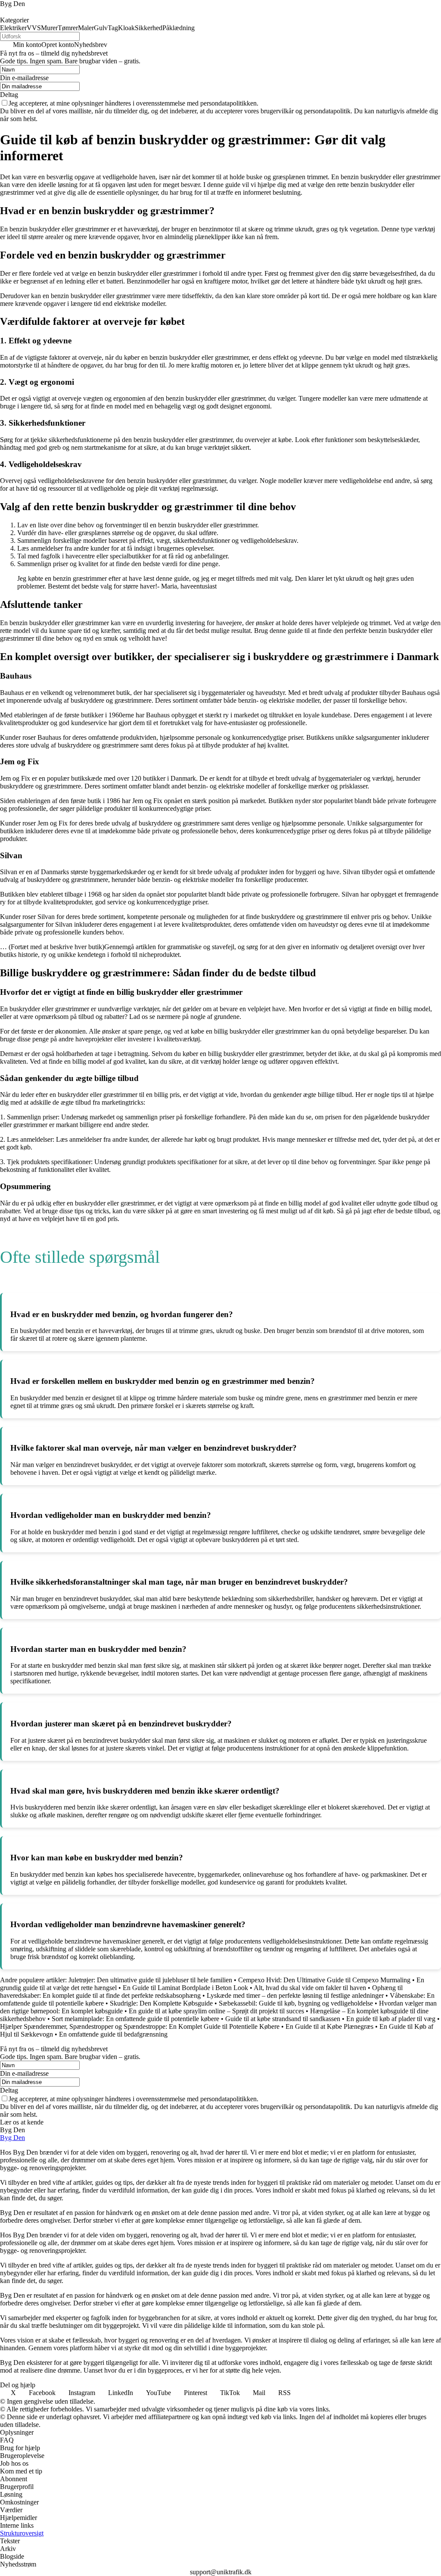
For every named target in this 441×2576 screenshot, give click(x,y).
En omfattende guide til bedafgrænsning (113, 2034)
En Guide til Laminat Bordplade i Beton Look (185, 1988)
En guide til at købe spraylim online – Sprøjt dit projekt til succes (216, 2011)
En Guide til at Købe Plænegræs (329, 2026)
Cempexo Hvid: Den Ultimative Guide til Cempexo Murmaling (324, 1980)
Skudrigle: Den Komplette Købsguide (161, 2003)
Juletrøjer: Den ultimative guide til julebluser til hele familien (150, 1980)
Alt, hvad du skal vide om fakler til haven (310, 1988)
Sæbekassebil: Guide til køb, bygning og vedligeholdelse (296, 2003)
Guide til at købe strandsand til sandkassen (283, 2019)
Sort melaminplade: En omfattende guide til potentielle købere (135, 2019)
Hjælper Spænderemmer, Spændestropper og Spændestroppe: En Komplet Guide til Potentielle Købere (140, 2026)
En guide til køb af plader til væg (391, 2019)
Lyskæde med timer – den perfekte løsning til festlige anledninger (295, 1995)
